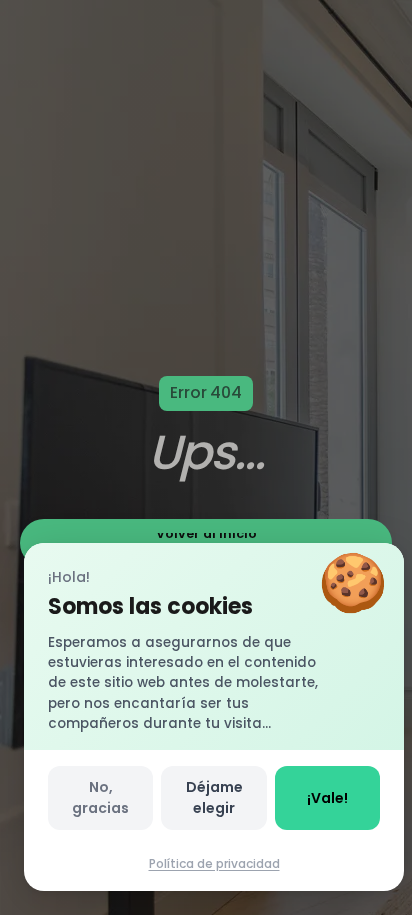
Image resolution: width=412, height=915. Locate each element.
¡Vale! (327, 798)
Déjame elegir (214, 797)
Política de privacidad (214, 863)
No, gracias (100, 797)
